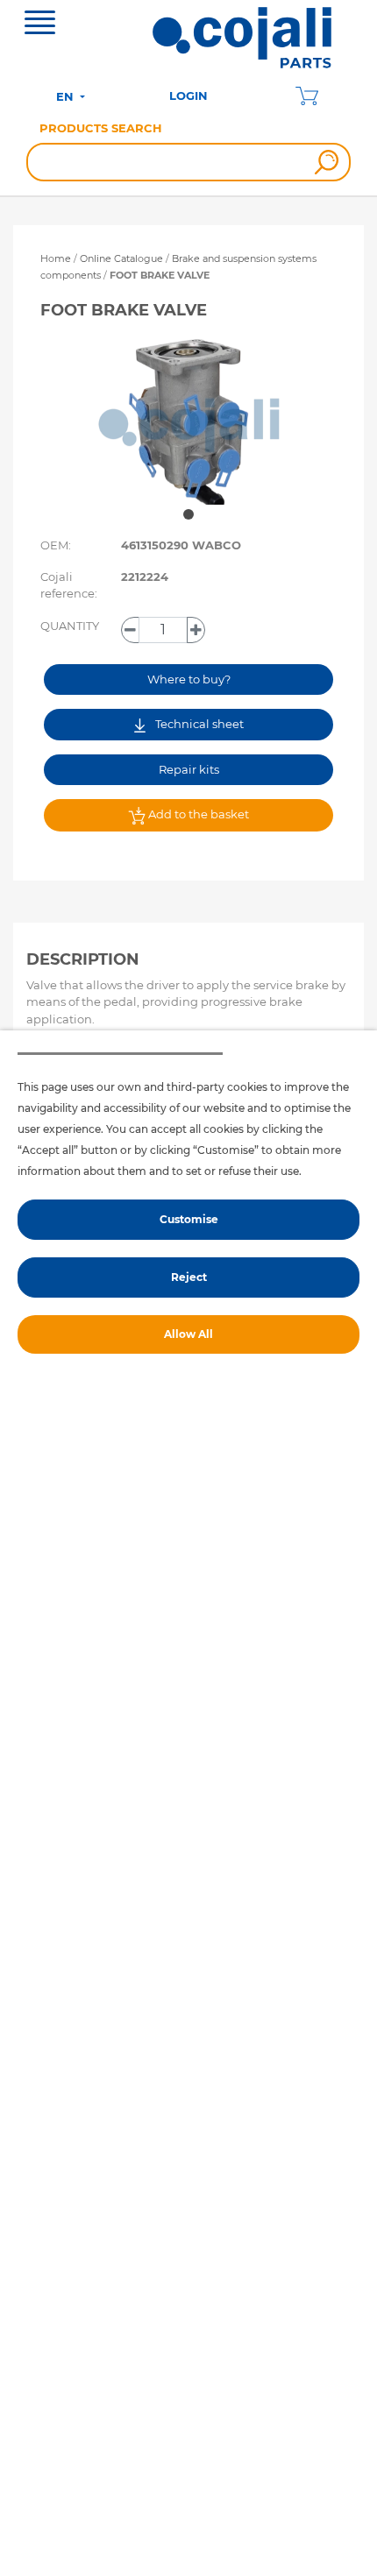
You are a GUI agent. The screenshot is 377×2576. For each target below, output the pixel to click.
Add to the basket (197, 814)
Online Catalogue (121, 258)
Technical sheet (198, 724)
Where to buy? (189, 679)
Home (56, 258)
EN (67, 96)
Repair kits (189, 769)
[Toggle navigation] (40, 25)
